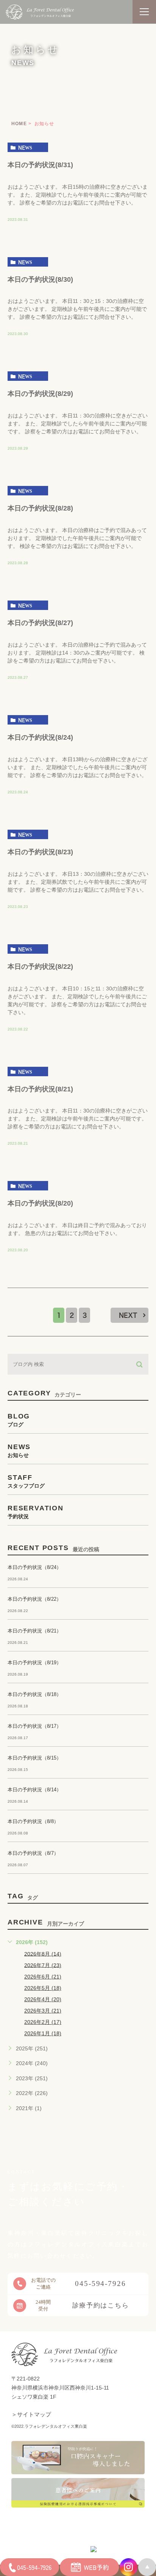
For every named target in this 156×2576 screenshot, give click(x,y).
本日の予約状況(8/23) (40, 852)
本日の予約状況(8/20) (40, 1203)
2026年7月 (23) (43, 1965)
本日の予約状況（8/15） (34, 1758)
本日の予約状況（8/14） (34, 1790)
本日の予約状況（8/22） (34, 1599)
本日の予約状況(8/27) (40, 623)
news (25, 147)
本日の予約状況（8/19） (34, 1663)
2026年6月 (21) (43, 1977)
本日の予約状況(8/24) (40, 737)
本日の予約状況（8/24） (34, 1567)
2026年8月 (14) (43, 1954)
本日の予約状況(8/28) (40, 508)
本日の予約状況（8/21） (34, 1631)
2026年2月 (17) (43, 2022)
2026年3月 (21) (43, 2011)
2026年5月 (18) (43, 1988)
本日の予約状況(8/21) (40, 1089)
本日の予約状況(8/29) (40, 394)
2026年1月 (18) (43, 2033)
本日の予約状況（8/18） (34, 1694)
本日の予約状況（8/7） (33, 1853)
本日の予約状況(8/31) (40, 164)
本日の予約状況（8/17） (34, 1726)
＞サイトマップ (31, 2414)
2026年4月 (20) (43, 1999)
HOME (19, 124)
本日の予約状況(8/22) (40, 966)
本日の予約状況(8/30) (40, 279)
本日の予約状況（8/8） (33, 1821)
